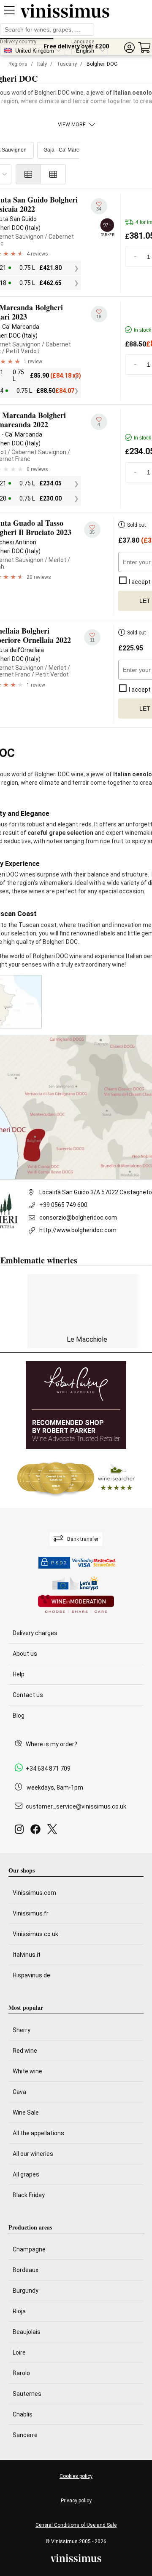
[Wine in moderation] (76, 1605)
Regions (18, 64)
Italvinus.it (27, 1955)
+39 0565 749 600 (63, 1205)
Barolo (21, 2373)
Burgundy (26, 2291)
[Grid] (53, 174)
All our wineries (33, 2154)
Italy (42, 64)
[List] (28, 174)
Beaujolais (27, 2332)
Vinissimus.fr (31, 1913)
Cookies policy (76, 2476)
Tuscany (67, 64)
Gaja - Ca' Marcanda (67, 150)
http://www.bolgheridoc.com (78, 1230)
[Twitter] (54, 1831)
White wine (27, 2071)
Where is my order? (52, 1744)
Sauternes (27, 2394)
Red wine (25, 2051)
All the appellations (38, 2133)
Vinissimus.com (34, 1893)
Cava (19, 2092)
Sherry (22, 2030)
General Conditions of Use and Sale (76, 2525)
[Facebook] (37, 1831)
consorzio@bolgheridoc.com (78, 1217)
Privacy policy (76, 2501)
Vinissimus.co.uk (35, 1934)
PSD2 (59, 1563)
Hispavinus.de (31, 1975)
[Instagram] (21, 1831)
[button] (129, 48)
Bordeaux (26, 2270)
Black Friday (29, 2195)
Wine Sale (26, 2112)
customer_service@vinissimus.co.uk (76, 1806)
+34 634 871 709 (48, 1769)
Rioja (19, 2311)
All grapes (26, 2174)
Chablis (23, 2414)
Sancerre (25, 2435)
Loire (19, 2352)
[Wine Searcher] (76, 1478)
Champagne (29, 2249)
